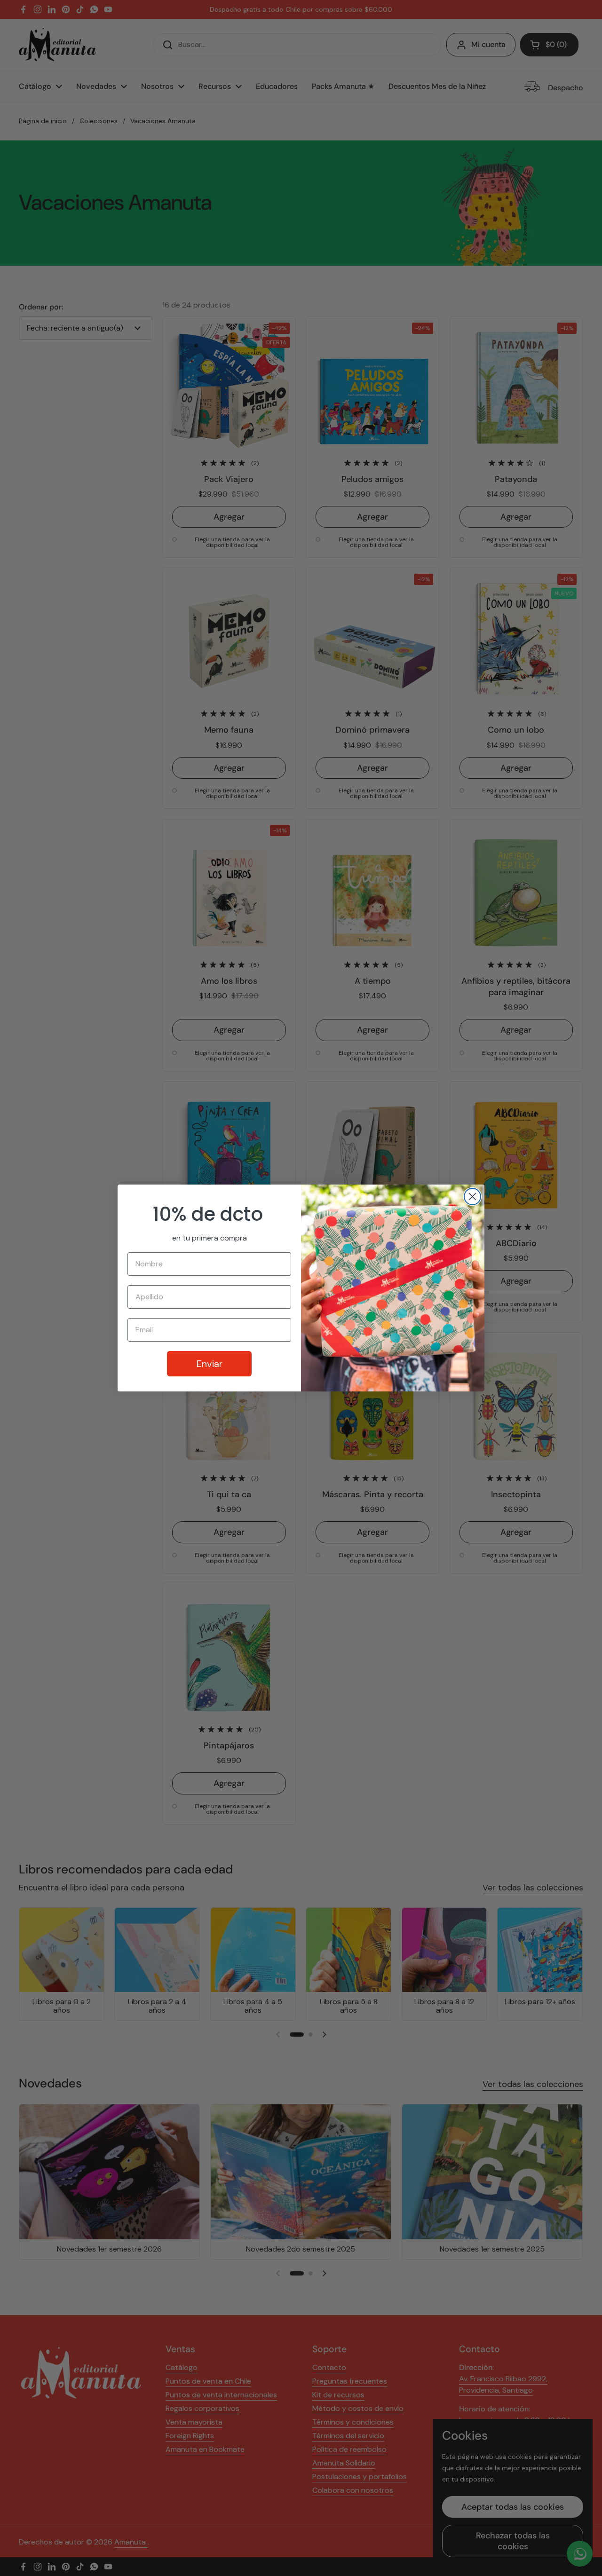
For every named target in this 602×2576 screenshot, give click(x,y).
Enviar (210, 1364)
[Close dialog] (472, 1197)
